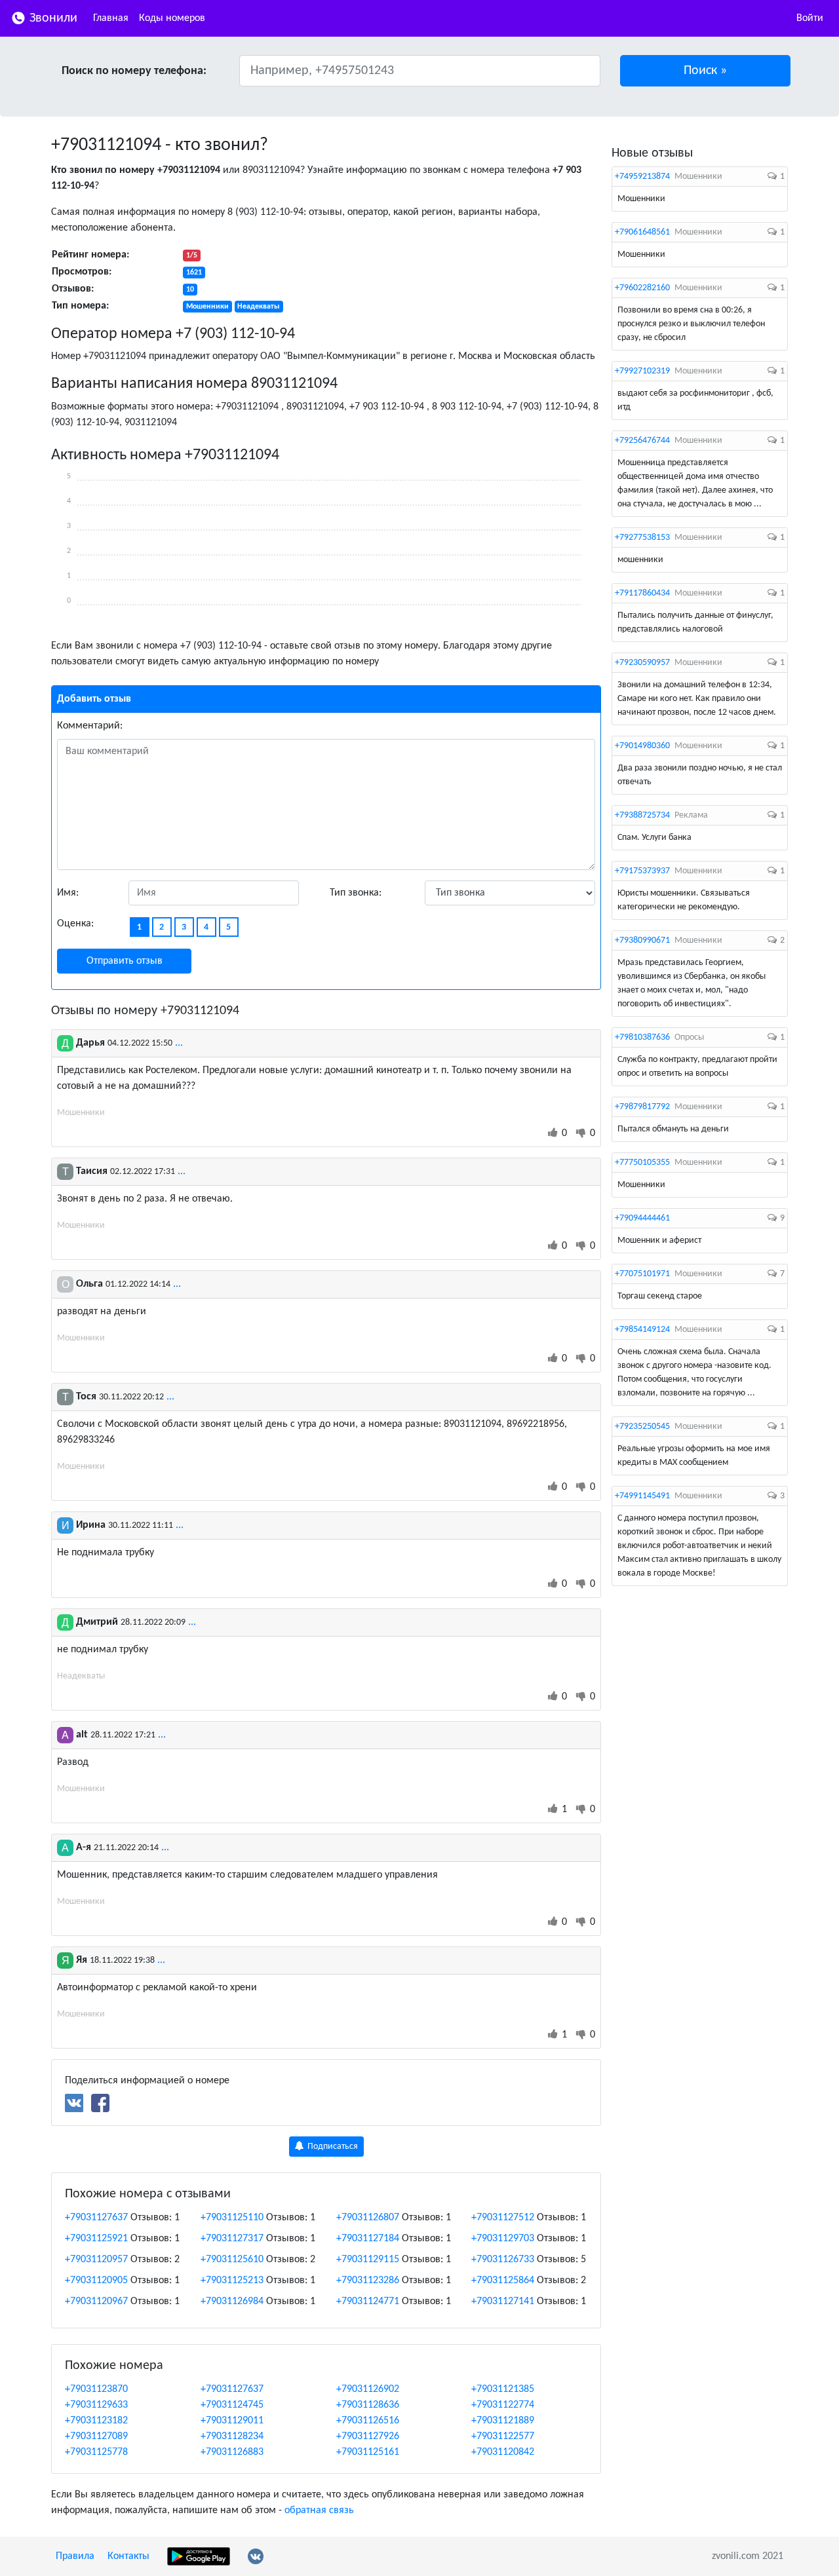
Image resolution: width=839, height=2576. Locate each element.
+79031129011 (232, 2421)
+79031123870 (96, 2389)
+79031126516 (368, 2421)
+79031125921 (96, 2239)
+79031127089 (96, 2436)
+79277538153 (642, 538)
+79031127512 (503, 2218)
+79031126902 (368, 2389)
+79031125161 (368, 2452)
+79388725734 (642, 815)
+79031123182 (96, 2421)
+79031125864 (503, 2281)
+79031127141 (503, 2301)
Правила (75, 2556)
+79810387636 (642, 1037)
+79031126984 (232, 2301)
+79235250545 (642, 1427)
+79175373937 (642, 871)
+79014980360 (642, 746)
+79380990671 (642, 940)
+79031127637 (96, 2218)
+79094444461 (642, 1218)
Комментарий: (90, 726)
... (179, 1043)
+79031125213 (232, 2281)
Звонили (52, 18)
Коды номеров (172, 18)
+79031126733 (503, 2260)
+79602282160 (642, 288)
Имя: (68, 893)
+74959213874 (642, 177)
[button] (706, 71)
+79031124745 (232, 2405)
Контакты (128, 2556)
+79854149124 (642, 1330)
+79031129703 (503, 2239)
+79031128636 (368, 2405)
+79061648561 (642, 232)
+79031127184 (368, 2239)
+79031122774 (503, 2405)
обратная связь (319, 2510)
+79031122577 (503, 2436)
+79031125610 (232, 2260)
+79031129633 (96, 2405)
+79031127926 (368, 2436)
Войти (810, 18)
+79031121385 (503, 2389)
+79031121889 (503, 2421)
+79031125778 (96, 2452)
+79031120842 (503, 2452)
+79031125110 (232, 2218)
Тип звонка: (356, 893)
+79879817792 (642, 1107)
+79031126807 (368, 2218)
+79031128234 (232, 2436)
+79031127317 (232, 2239)
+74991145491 (642, 1496)
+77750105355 (642, 1163)
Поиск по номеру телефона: (134, 71)
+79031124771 (368, 2301)
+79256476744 (642, 441)
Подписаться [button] (332, 2147)
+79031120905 (96, 2281)
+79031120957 (96, 2260)
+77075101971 (642, 1274)
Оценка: (75, 924)
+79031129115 (368, 2260)
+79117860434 (642, 593)
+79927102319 (642, 371)
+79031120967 (96, 2301)
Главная (111, 18)
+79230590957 (642, 663)
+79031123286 (368, 2281)
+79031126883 (232, 2452)
